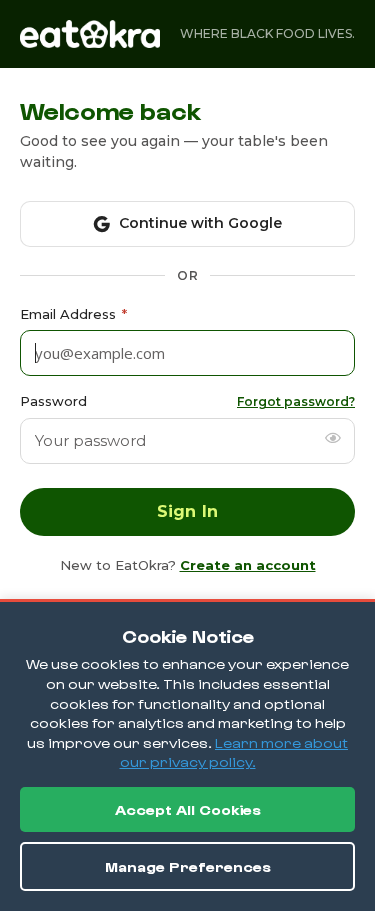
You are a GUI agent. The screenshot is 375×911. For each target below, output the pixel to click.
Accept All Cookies (188, 809)
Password (53, 401)
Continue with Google (200, 223)
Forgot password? (296, 401)
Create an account (248, 565)
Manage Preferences (188, 866)
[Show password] (333, 438)
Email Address (73, 314)
